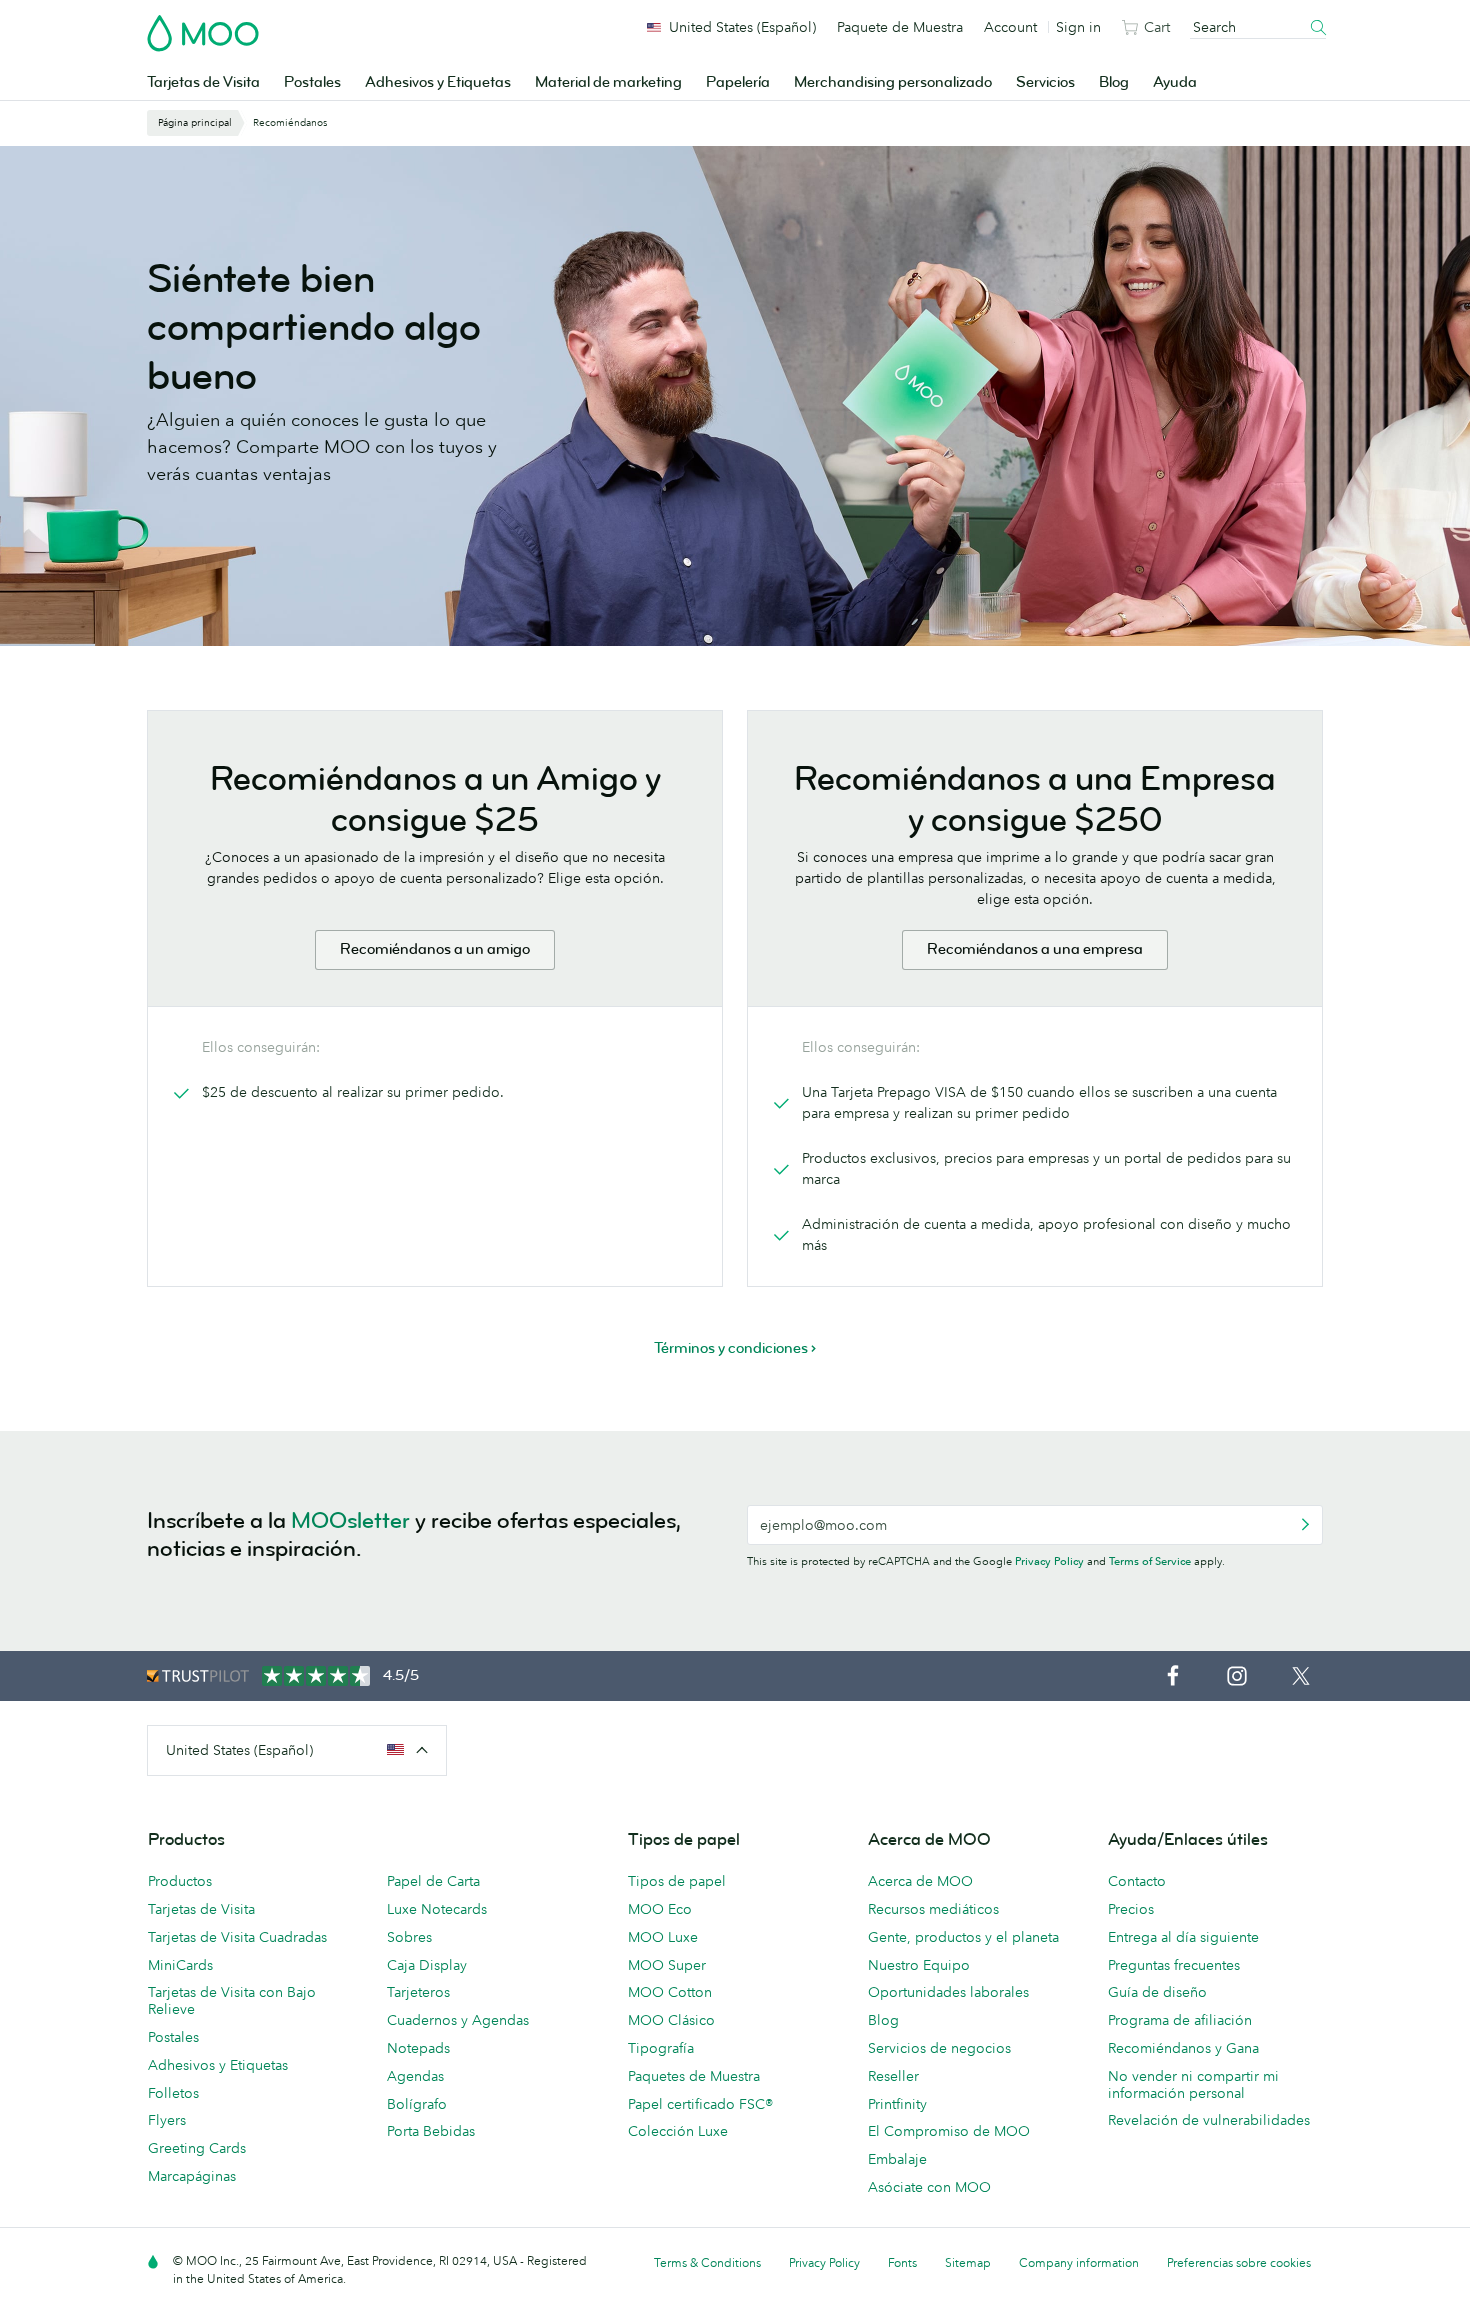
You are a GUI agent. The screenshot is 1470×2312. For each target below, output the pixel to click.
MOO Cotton (670, 1992)
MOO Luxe (663, 1937)
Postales (312, 82)
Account (1010, 27)
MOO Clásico (671, 2020)
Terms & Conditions (707, 2262)
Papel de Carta (433, 1881)
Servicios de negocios (939, 2048)
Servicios (1045, 82)
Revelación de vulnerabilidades (1209, 2120)
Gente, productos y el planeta (963, 1937)
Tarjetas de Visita (203, 82)
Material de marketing (608, 82)
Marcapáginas (192, 2176)
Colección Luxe (678, 2131)
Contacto (1137, 1881)
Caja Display (427, 1965)
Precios (1131, 1909)
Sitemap (968, 2262)
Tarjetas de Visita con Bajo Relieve (232, 2000)
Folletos (173, 2093)
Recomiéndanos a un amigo (435, 949)
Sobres (409, 1937)
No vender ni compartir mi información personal (1193, 2084)
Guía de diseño (1157, 1992)
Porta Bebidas (431, 2131)
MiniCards (180, 1965)
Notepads (418, 2048)
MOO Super (667, 1965)
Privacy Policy (1049, 1561)
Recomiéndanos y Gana (1183, 2048)
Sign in (1078, 27)
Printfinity (897, 2104)
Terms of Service (1150, 1561)
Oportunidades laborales (948, 1992)
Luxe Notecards (437, 1909)
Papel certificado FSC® (700, 2104)
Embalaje (897, 2159)
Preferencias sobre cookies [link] (1239, 2262)
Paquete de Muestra (900, 27)
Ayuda (1175, 82)
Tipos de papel (677, 1881)
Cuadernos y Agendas (458, 2020)
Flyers (167, 2120)
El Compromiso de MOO (949, 2131)
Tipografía (661, 2048)
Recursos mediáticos (933, 1909)
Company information (1079, 2262)
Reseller (893, 2076)
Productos (180, 1881)
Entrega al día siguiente (1183, 1937)
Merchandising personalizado (893, 82)
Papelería (738, 82)
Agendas (415, 2076)
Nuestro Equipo (919, 1965)
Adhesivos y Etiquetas (438, 82)
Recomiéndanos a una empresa (1035, 949)
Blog (1114, 82)
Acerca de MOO (920, 1881)
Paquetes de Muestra (694, 2076)
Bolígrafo (417, 2104)
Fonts (902, 2262)
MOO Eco (660, 1909)
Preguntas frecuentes (1174, 1965)
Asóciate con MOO (929, 2187)
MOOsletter (350, 1520)
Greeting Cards (197, 2148)
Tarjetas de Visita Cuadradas (237, 1937)
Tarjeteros (418, 1992)
